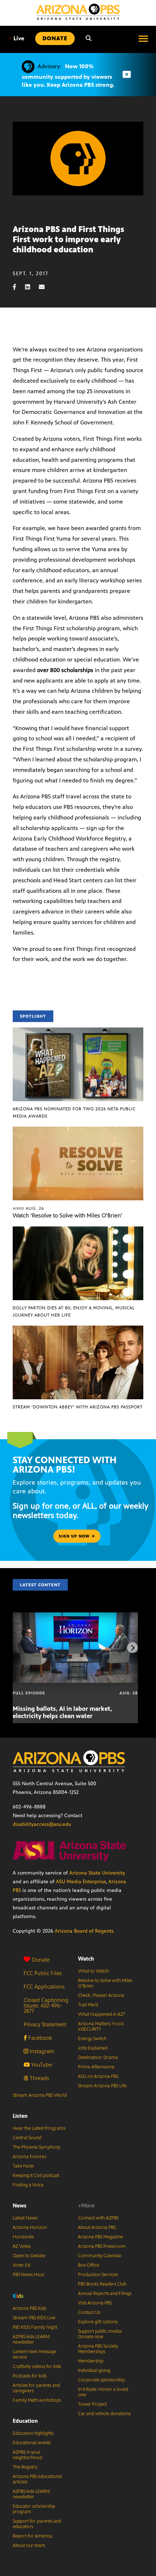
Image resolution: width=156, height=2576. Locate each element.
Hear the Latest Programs (39, 2128)
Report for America (32, 2536)
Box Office (89, 2265)
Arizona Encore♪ (30, 2157)
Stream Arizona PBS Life (102, 2086)
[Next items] (132, 1648)
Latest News (25, 2218)
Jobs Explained (93, 2048)
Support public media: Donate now (100, 2334)
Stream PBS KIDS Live (34, 2318)
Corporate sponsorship (101, 2380)
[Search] (89, 38)
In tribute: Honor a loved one (103, 2392)
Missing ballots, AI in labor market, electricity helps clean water (62, 1712)
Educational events (32, 2443)
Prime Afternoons (96, 2067)
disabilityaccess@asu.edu (42, 1824)
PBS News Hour (29, 2275)
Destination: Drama (98, 2058)
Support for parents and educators (37, 2524)
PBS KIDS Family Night (35, 2327)
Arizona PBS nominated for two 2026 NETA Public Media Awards (74, 1112)
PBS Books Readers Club (102, 2284)
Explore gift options (98, 2322)
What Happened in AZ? (102, 2014)
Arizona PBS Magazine (100, 2237)
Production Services (98, 2275)
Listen (20, 2116)
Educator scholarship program (34, 2509)
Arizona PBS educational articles (37, 2479)
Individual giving (94, 2371)
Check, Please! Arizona (101, 1995)
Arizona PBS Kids (29, 2308)
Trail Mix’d (88, 2005)
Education (25, 2421)
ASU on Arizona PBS (98, 2076)
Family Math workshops (37, 2400)
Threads (39, 2078)
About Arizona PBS (97, 2227)
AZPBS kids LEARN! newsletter (32, 2339)
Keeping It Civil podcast (36, 2176)
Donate (41, 1960)
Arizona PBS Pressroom (102, 2246)
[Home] (78, 12)
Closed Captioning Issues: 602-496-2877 (46, 2005)
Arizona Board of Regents (84, 1931)
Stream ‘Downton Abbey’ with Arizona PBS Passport (78, 1407)
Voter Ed (21, 2265)
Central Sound (27, 2138)
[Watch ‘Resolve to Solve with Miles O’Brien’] (78, 1130)
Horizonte (23, 2237)
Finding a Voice (28, 2185)
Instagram (41, 2051)
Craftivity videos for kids (37, 2367)
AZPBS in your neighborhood (27, 2455)
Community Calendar (100, 2256)
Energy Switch (92, 2039)
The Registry (25, 2467)
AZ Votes (22, 2246)
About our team (29, 2546)
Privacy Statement (45, 2024)
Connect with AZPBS (98, 2218)
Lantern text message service (34, 2354)
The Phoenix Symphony (36, 2147)
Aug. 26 (28, 1208)
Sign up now (75, 1536)
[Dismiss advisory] (127, 75)
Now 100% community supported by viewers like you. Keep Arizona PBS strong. (68, 76)
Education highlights (33, 2433)
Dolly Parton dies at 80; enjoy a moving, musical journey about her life (74, 1311)
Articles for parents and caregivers (36, 2388)
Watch (86, 1959)
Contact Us (89, 2312)
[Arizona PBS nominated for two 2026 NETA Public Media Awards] (78, 1031)
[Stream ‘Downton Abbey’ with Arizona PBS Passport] (78, 1329)
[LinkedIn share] (31, 287)
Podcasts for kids (30, 2376)
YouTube (41, 2065)
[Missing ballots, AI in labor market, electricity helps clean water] (75, 1616)
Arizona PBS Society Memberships (98, 2349)
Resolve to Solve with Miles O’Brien (105, 1983)
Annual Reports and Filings (105, 2294)
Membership (91, 2361)
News (20, 2205)
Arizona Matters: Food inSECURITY (101, 2026)
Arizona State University (97, 1873)
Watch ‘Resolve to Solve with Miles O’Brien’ (67, 1215)
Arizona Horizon (30, 2227)
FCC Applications (44, 1987)
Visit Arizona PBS (95, 2303)
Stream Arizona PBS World (40, 2095)
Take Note (23, 2166)
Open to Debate (29, 2256)
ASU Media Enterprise (81, 1882)
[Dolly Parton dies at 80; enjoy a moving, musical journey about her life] (78, 1230)
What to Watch (93, 1971)
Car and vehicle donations (104, 2414)
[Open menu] (143, 38)
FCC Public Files (43, 1973)
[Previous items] (24, 1648)
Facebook (39, 2038)
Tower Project (92, 2404)
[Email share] (45, 287)
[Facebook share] (18, 287)
